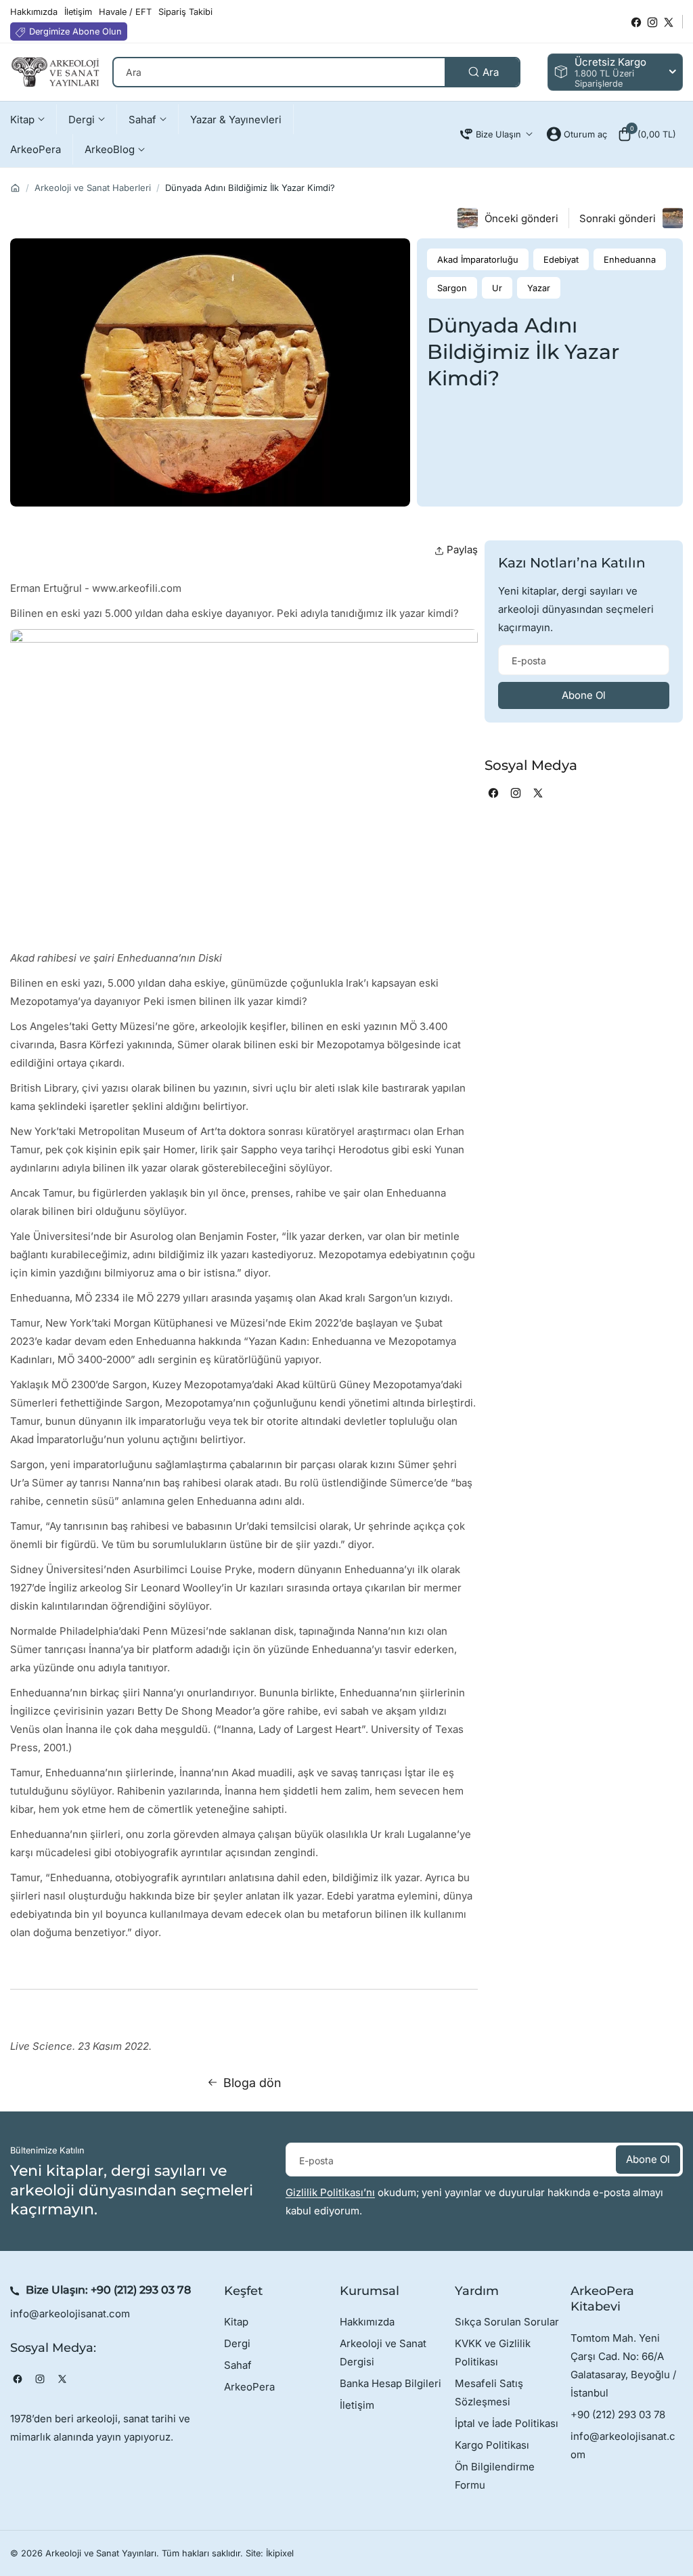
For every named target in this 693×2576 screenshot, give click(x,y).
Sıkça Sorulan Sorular (507, 2322)
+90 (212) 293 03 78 (141, 2290)
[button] (647, 134)
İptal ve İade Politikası (507, 2423)
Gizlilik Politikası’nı (330, 2192)
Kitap (236, 2322)
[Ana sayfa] (15, 188)
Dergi (237, 2343)
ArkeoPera (249, 2387)
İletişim (357, 2405)
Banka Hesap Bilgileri (390, 2383)
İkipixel (280, 2553)
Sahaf (238, 2365)
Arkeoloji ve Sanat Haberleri (93, 188)
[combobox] (316, 72)
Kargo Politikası (492, 2445)
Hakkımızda (367, 2322)
